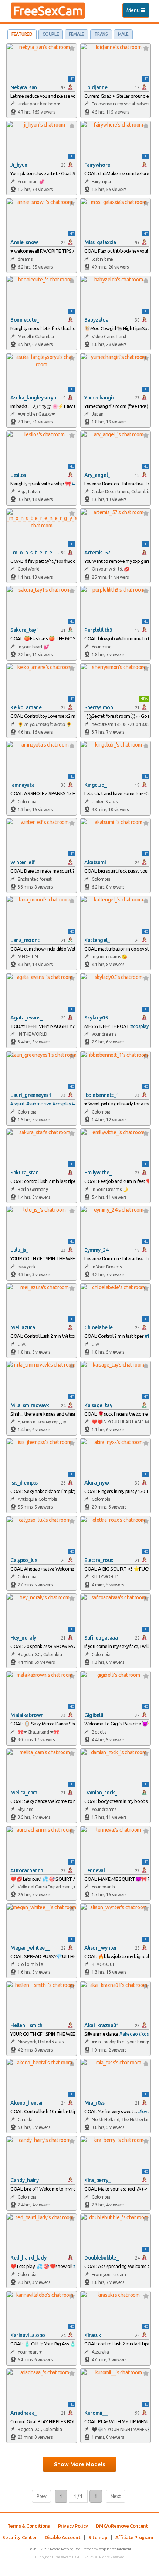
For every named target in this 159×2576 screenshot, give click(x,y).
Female (76, 34)
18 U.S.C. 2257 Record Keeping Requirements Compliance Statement (79, 2549)
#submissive (39, 1104)
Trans (101, 34)
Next (116, 2496)
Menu (138, 12)
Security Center (19, 2537)
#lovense (147, 2111)
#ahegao (128, 2034)
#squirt (18, 1104)
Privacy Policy (73, 2526)
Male (123, 34)
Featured (22, 34)
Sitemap (98, 2537)
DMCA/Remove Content (122, 2526)
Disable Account (63, 2537)
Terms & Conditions (29, 2526)
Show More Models (79, 2464)
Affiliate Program (134, 2537)
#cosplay (139, 1026)
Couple (51, 34)
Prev (41, 2496)
